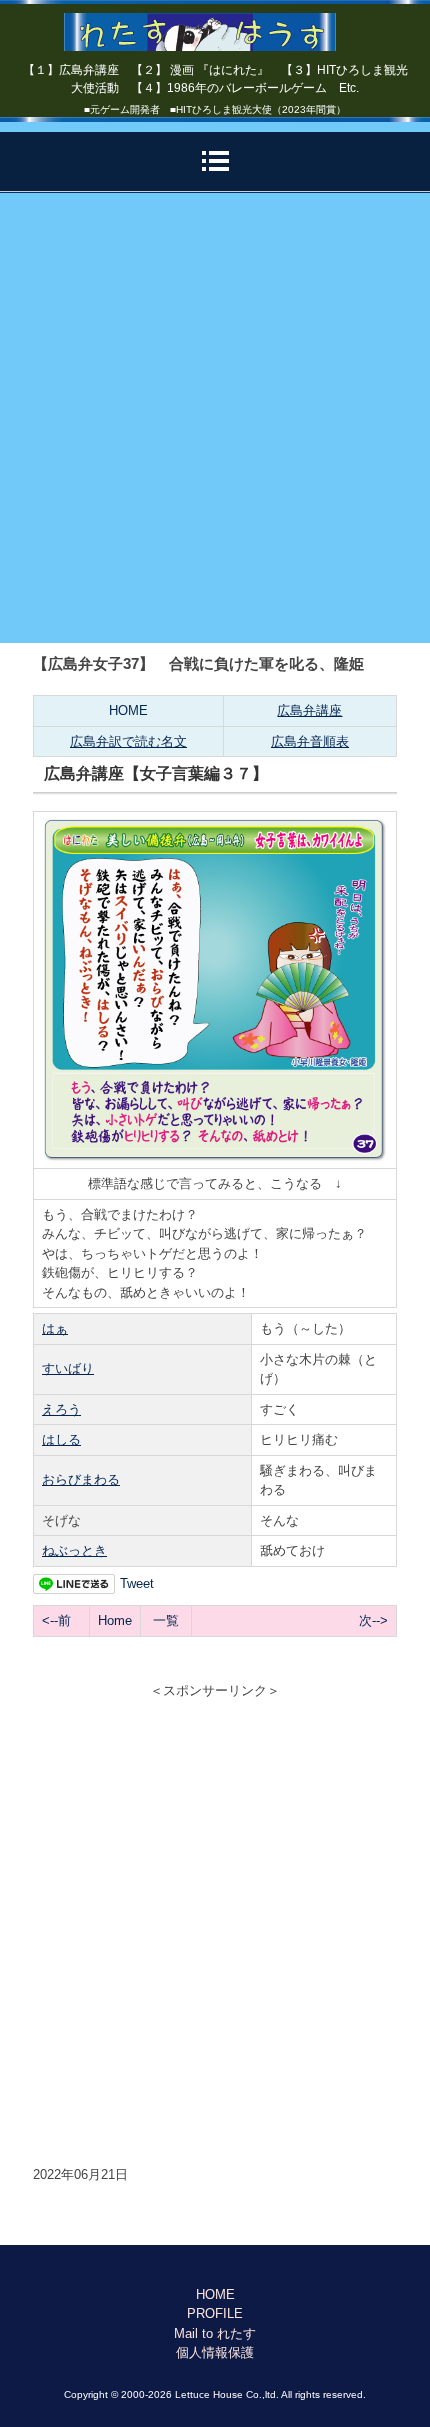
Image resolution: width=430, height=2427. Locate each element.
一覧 (166, 1620)
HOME (128, 710)
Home (115, 1620)
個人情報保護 (215, 2352)
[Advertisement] (215, 418)
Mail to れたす (215, 2333)
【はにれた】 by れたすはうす (215, 25)
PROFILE (215, 2313)
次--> (373, 1620)
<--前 (56, 1620)
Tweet (137, 1583)
